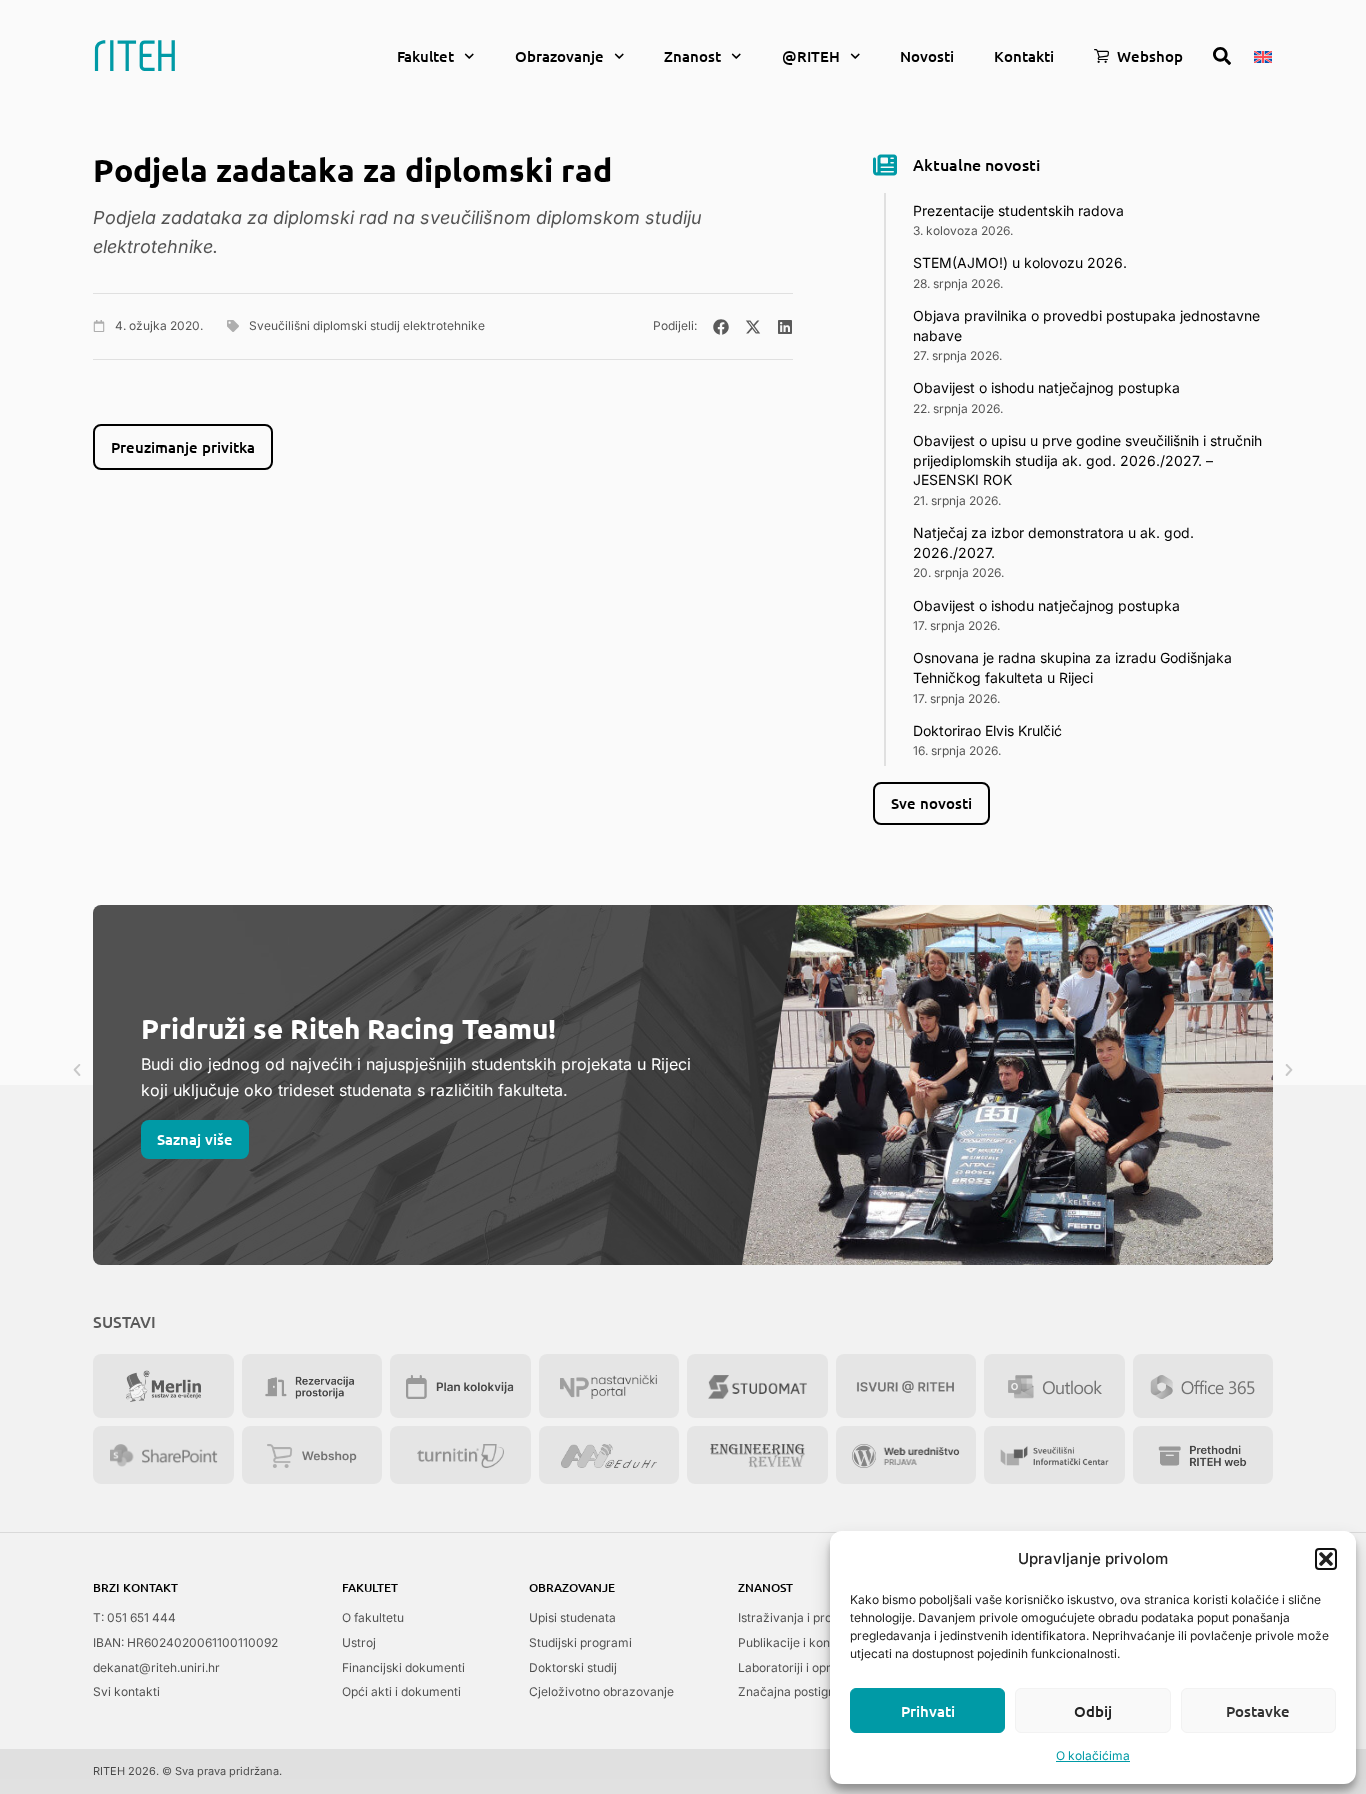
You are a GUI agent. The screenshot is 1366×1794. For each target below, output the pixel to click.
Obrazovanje (559, 56)
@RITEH (811, 56)
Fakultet (425, 56)
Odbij (1093, 1711)
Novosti (927, 56)
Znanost (692, 56)
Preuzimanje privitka (183, 447)
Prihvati (928, 1711)
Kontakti (1024, 56)
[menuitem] (1263, 55)
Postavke (1258, 1711)
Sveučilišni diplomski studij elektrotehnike (367, 325)
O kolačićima (1093, 1755)
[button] (1326, 1559)
